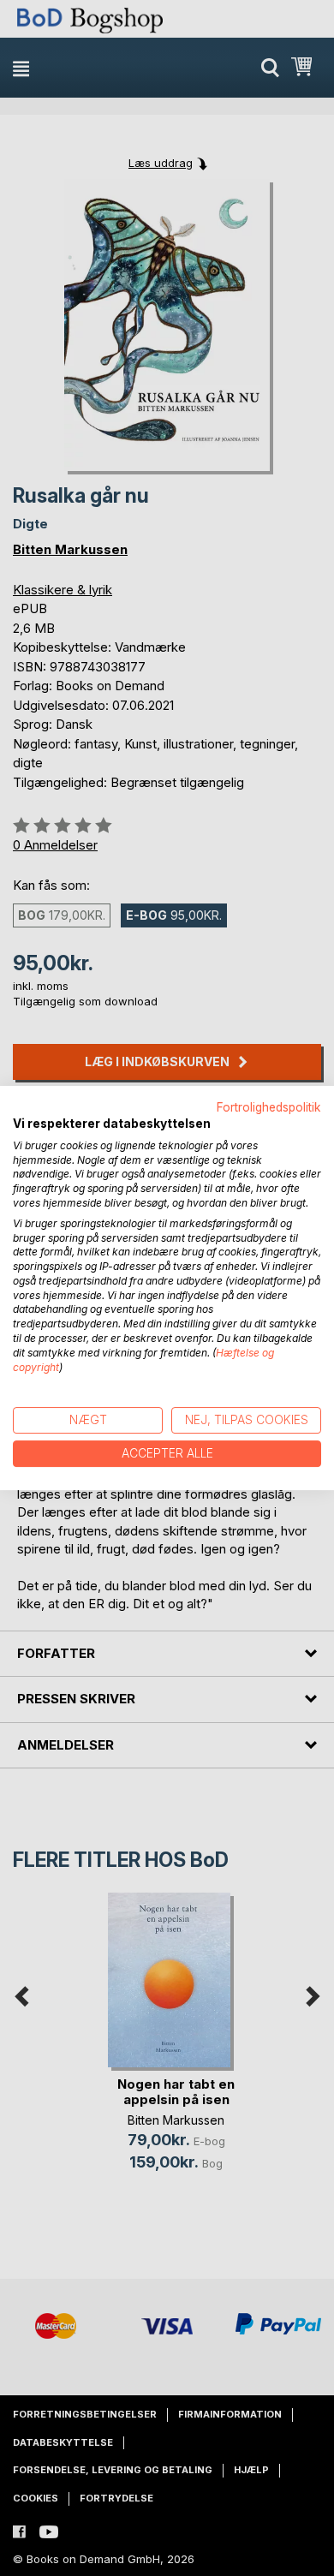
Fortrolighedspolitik (269, 1107)
